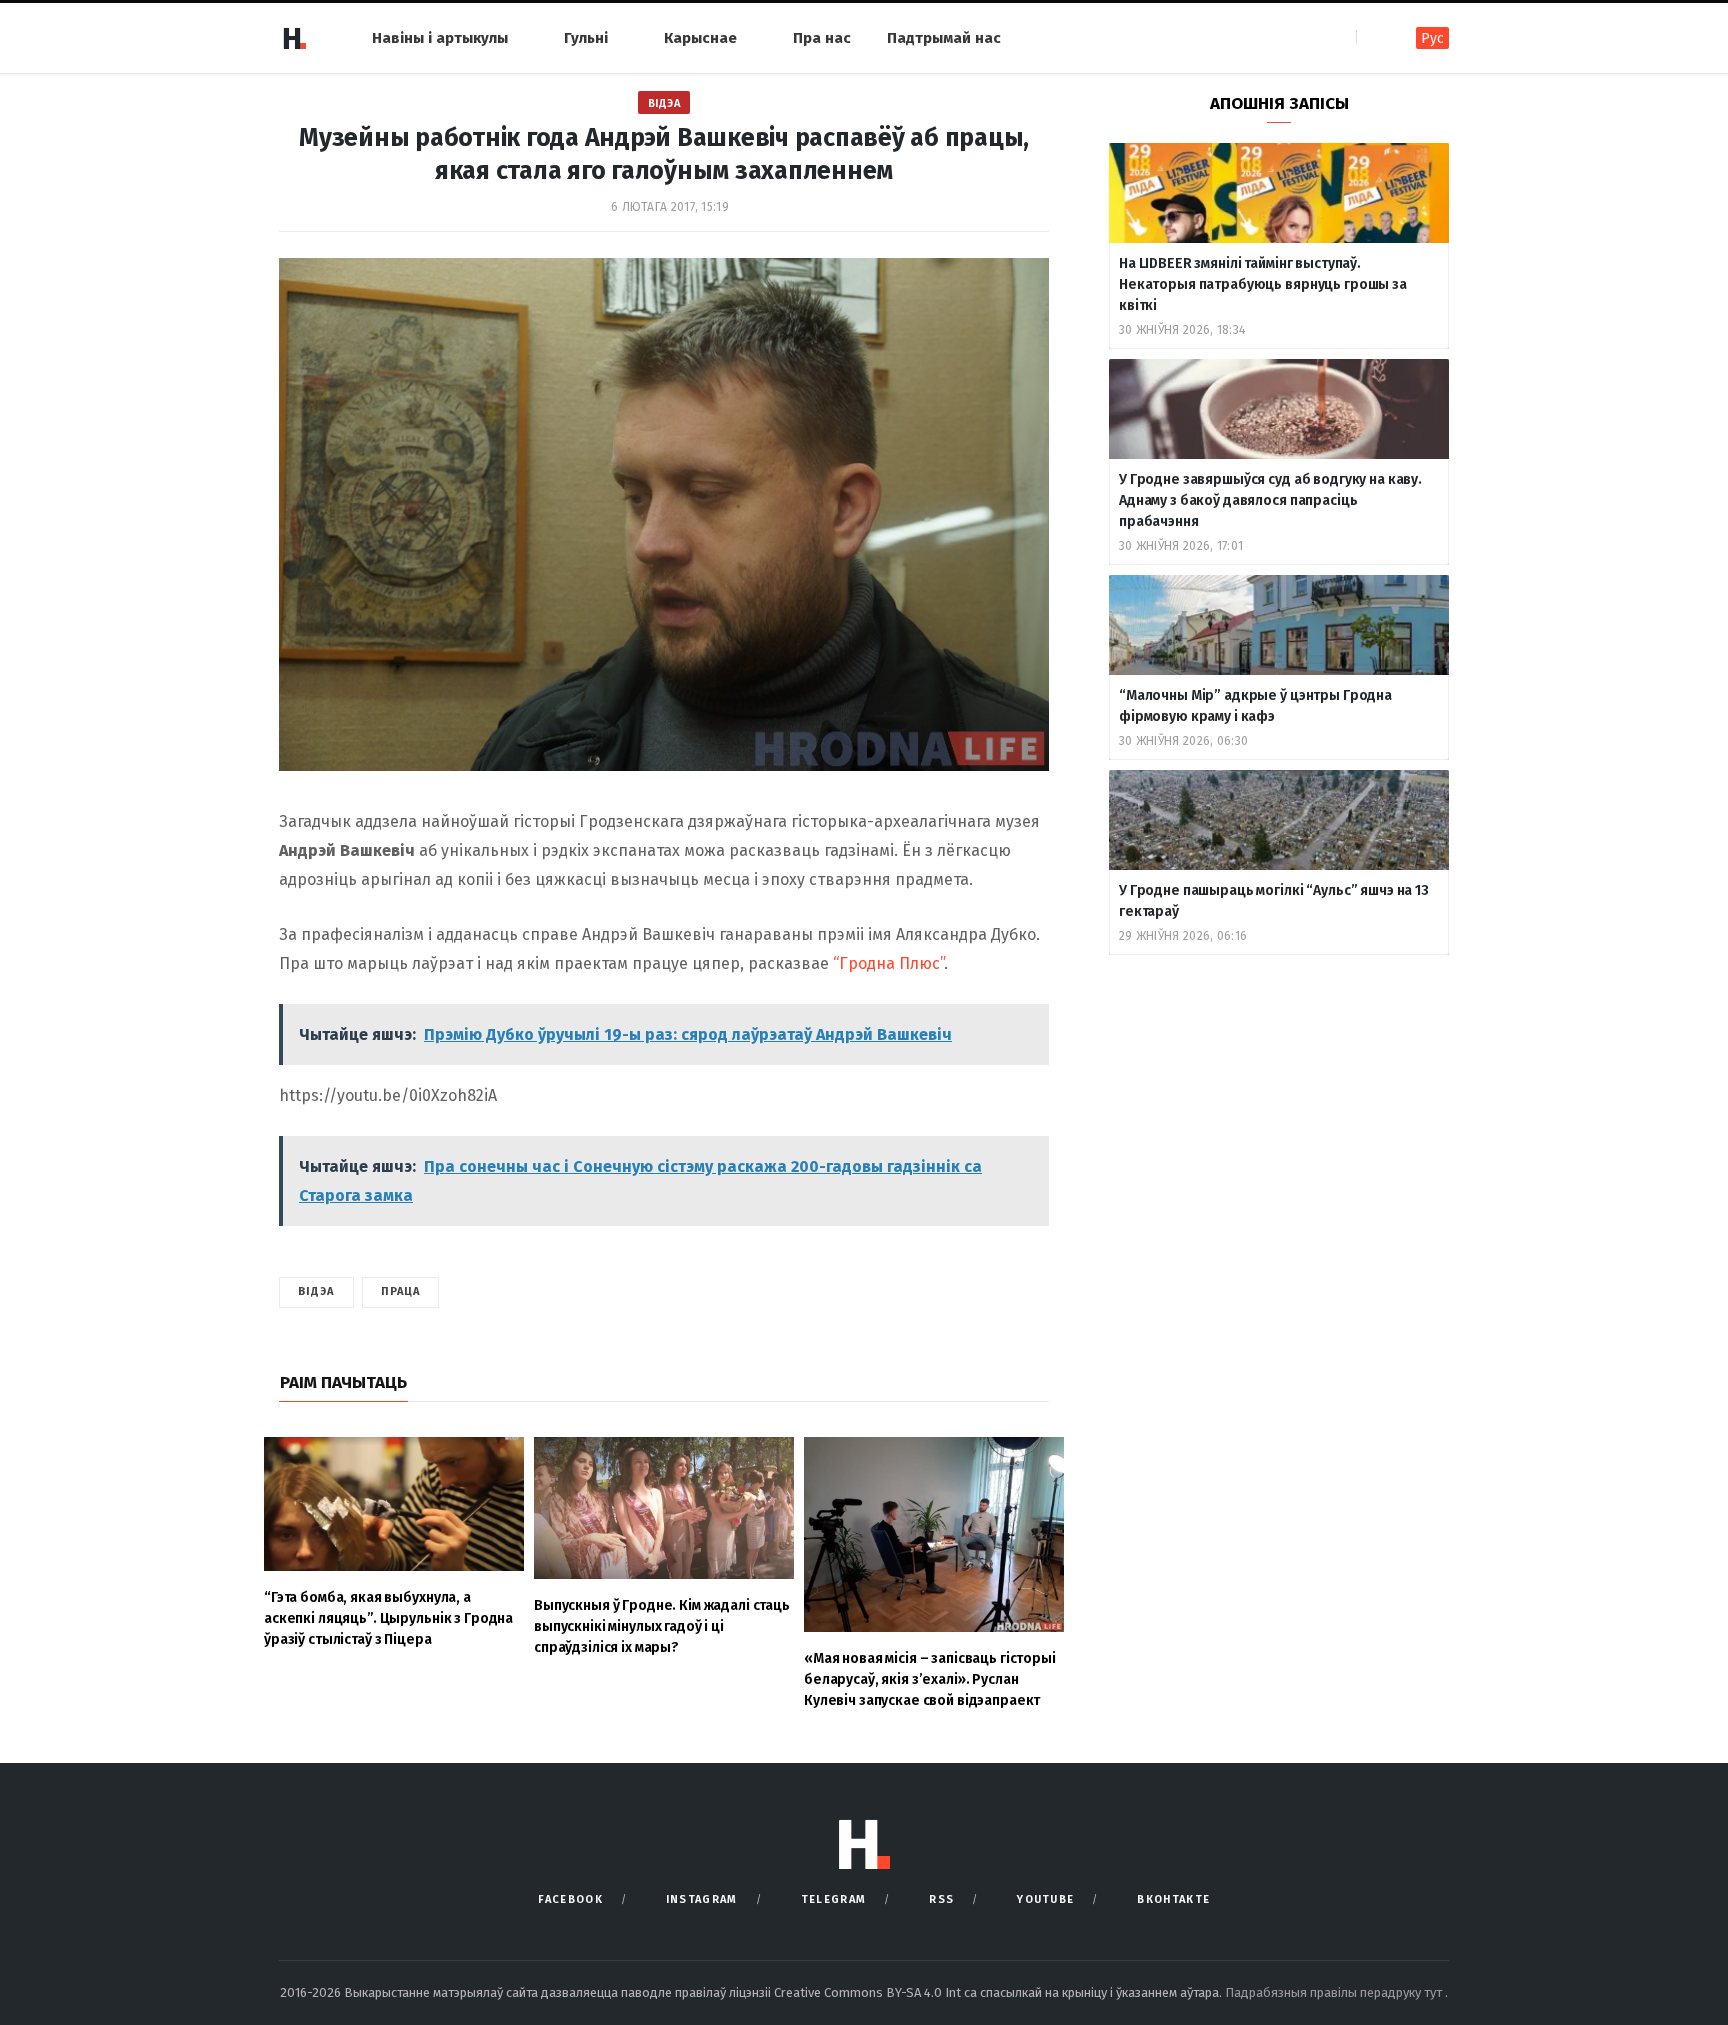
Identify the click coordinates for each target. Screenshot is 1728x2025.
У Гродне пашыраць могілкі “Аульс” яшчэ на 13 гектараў (1274, 901)
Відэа (664, 103)
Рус (1432, 38)
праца (401, 1291)
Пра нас (822, 38)
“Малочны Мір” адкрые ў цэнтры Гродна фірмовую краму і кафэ (1255, 706)
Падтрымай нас (944, 38)
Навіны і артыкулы (440, 38)
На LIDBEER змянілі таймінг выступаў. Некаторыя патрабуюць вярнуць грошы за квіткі (1263, 284)
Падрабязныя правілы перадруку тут (1335, 1992)
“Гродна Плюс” (888, 963)
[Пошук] (1373, 37)
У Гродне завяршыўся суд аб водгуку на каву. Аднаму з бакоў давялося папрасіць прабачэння (1270, 500)
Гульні (586, 38)
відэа (316, 1291)
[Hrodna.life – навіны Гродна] (294, 38)
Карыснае (700, 38)
